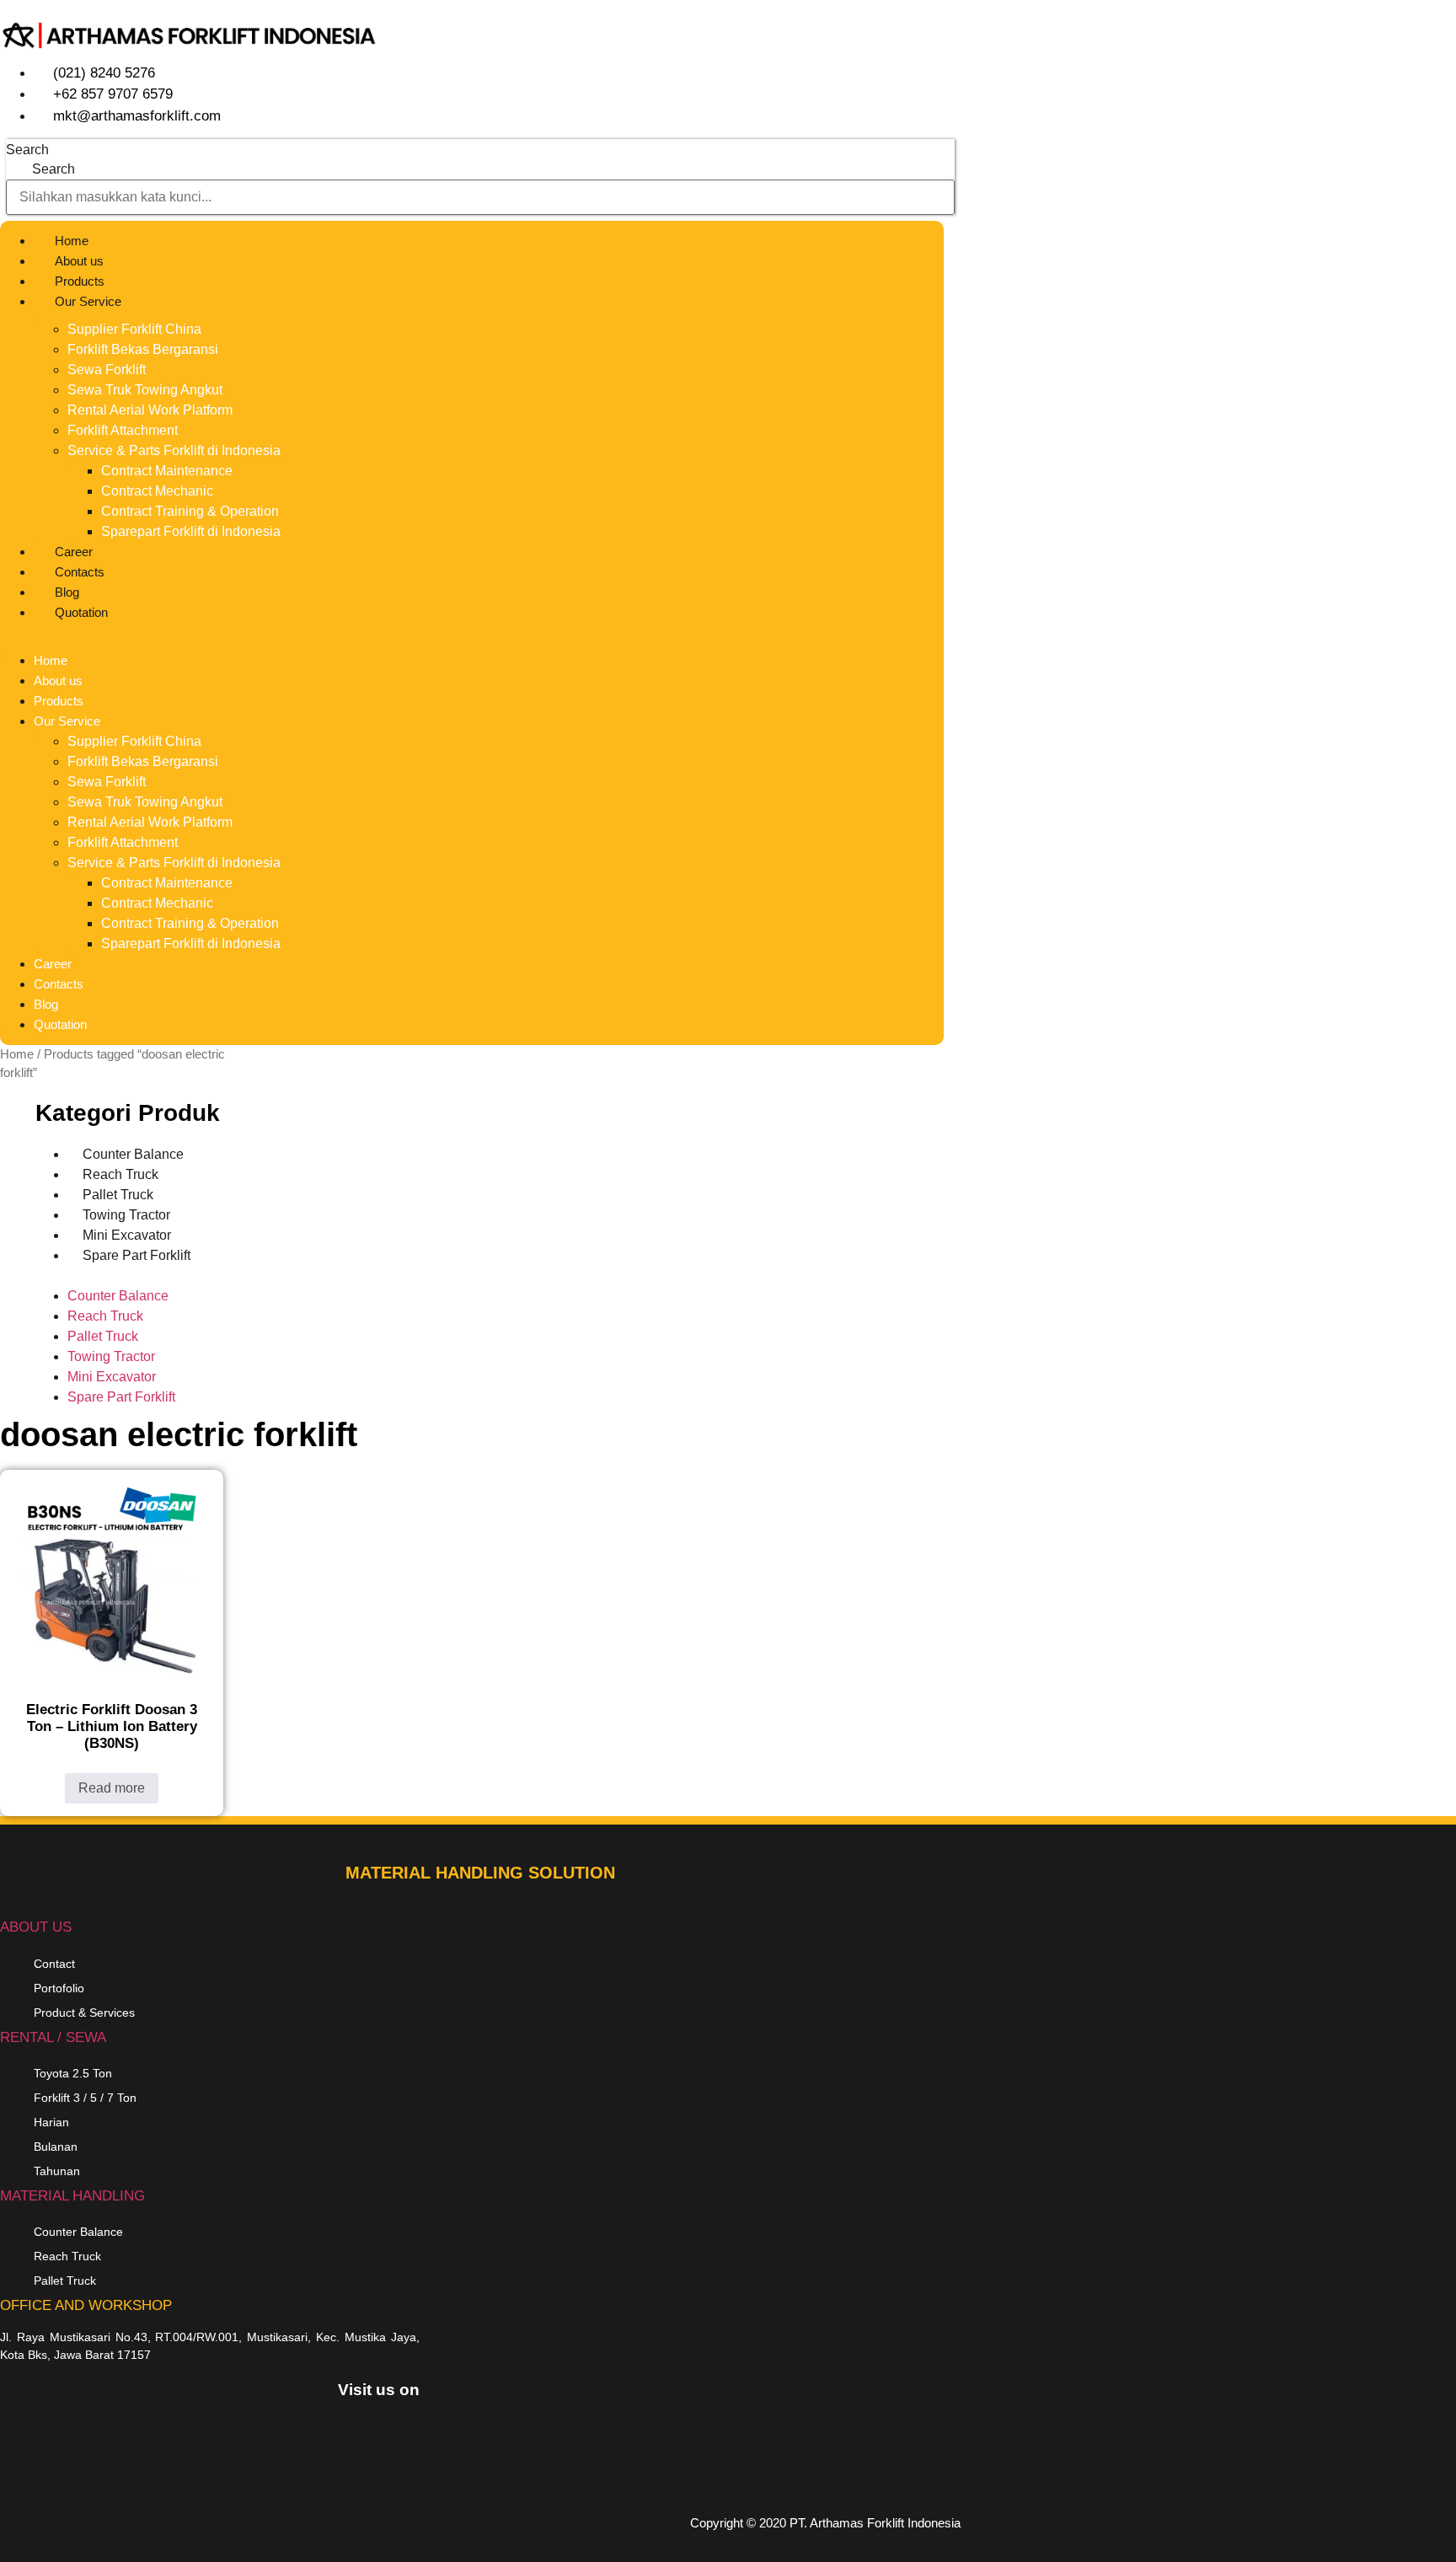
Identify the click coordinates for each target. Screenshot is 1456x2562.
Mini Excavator (112, 1377)
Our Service (88, 301)
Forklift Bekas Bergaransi (143, 349)
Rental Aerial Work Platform (150, 410)
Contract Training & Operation (190, 511)
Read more (112, 1788)
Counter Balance (118, 1296)
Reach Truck (105, 1316)
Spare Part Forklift (136, 1255)
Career (74, 552)
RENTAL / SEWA (53, 2037)
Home (72, 241)
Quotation (81, 612)
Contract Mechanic (157, 491)
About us (79, 261)
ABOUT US (36, 1927)
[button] (472, 633)
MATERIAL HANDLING (72, 2196)
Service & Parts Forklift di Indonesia (174, 450)
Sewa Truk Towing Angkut (145, 390)
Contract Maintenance (167, 471)
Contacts (80, 572)
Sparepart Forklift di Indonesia (191, 531)
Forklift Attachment (123, 430)
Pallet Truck (103, 1336)
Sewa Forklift (107, 370)
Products (80, 281)
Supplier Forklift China (134, 329)
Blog (67, 592)
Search (27, 150)
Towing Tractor (111, 1356)
